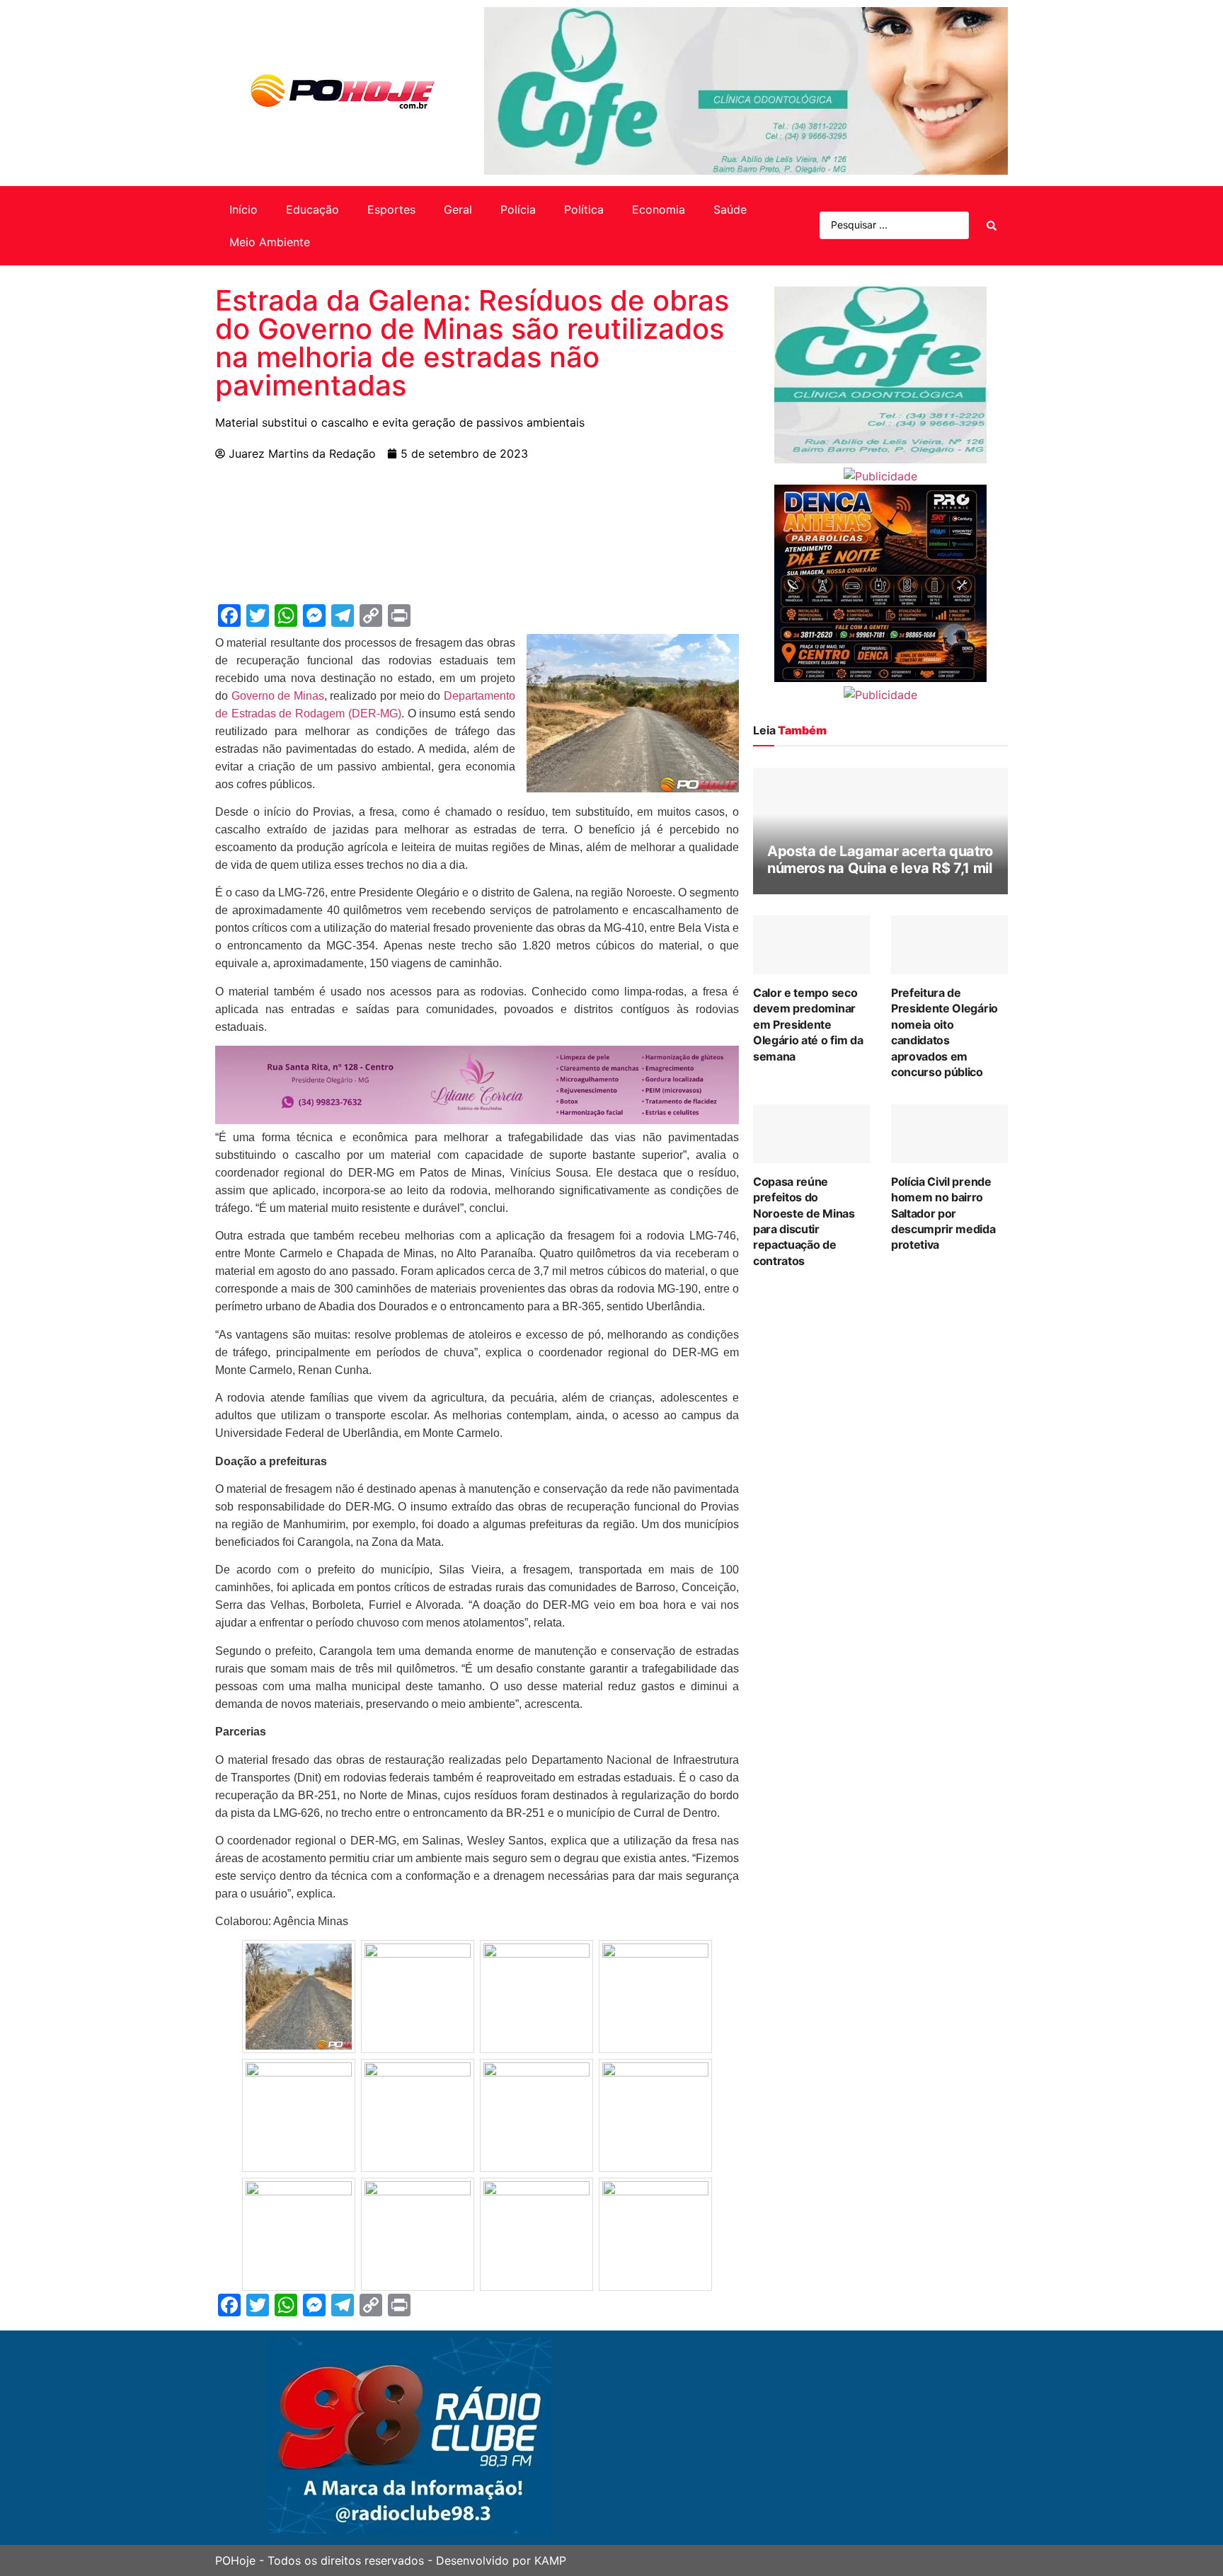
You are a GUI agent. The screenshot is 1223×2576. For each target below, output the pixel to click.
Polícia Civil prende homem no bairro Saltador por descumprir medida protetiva (943, 1213)
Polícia (518, 209)
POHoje (235, 2560)
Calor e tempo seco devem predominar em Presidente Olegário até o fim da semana (808, 1024)
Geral (458, 209)
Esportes (391, 209)
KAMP (550, 2560)
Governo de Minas (278, 696)
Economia (659, 209)
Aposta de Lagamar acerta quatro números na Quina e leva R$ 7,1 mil (880, 860)
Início (243, 209)
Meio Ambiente (270, 242)
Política (584, 209)
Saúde (730, 209)
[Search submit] (992, 226)
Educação (312, 209)
